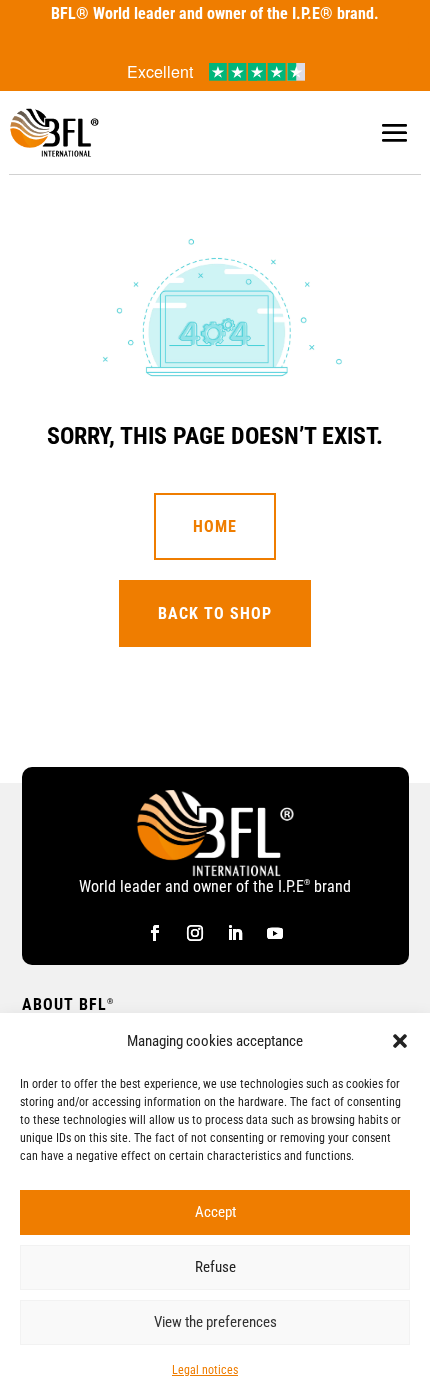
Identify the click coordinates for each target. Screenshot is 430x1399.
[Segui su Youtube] (275, 933)
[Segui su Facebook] (155, 933)
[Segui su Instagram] (195, 933)
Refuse (215, 1267)
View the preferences (215, 1322)
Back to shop (215, 613)
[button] (400, 1041)
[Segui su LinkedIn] (235, 933)
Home (215, 526)
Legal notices (205, 1370)
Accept (215, 1212)
